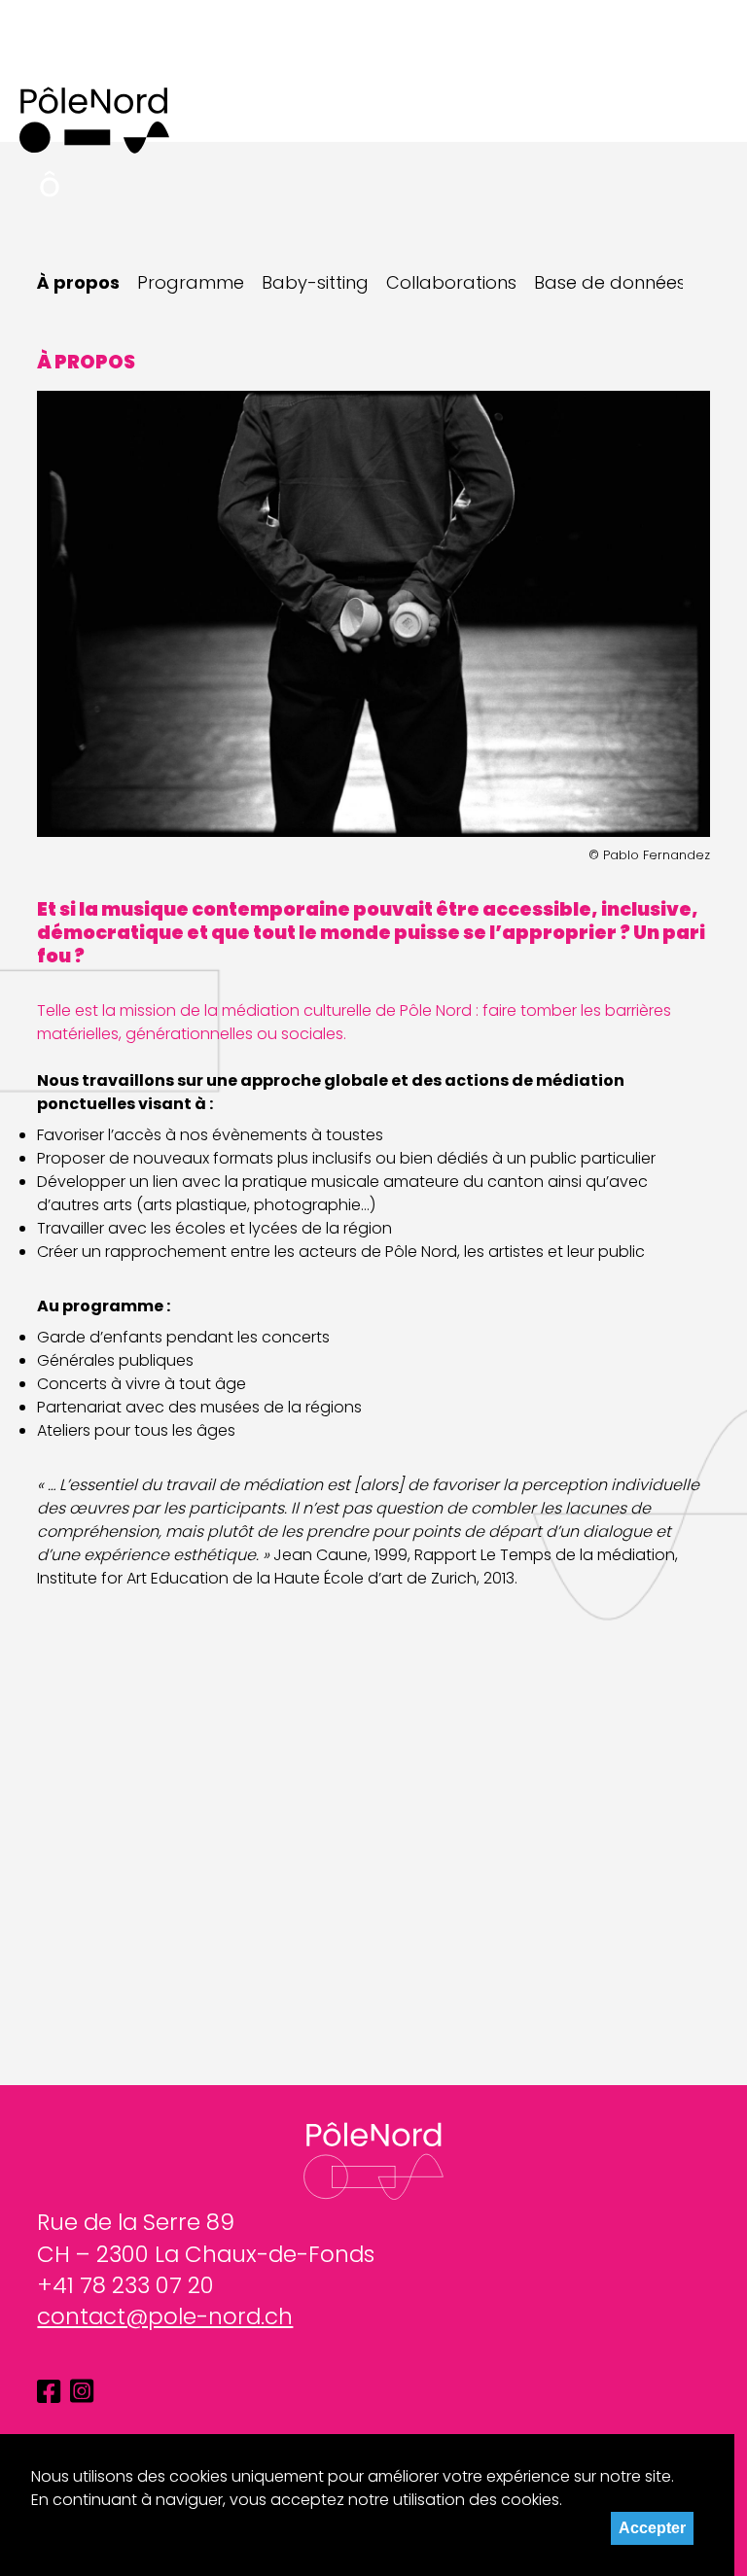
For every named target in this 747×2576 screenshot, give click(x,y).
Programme (191, 283)
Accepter (652, 2528)
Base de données (610, 283)
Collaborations (451, 283)
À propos (78, 283)
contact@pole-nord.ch (165, 2316)
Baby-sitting (315, 283)
